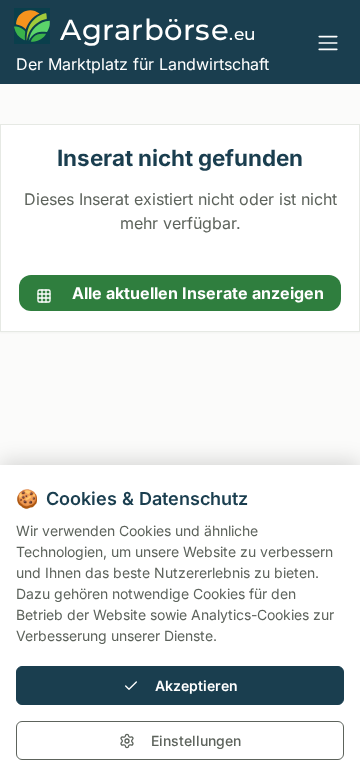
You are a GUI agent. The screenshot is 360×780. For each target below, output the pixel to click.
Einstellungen (196, 740)
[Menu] (328, 42)
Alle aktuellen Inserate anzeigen (196, 293)
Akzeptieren (196, 685)
